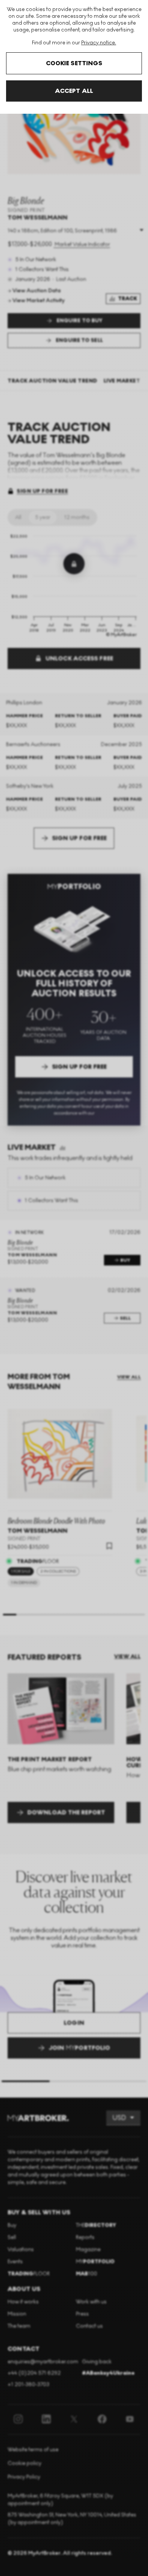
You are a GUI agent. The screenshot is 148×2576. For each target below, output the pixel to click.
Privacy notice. (99, 43)
